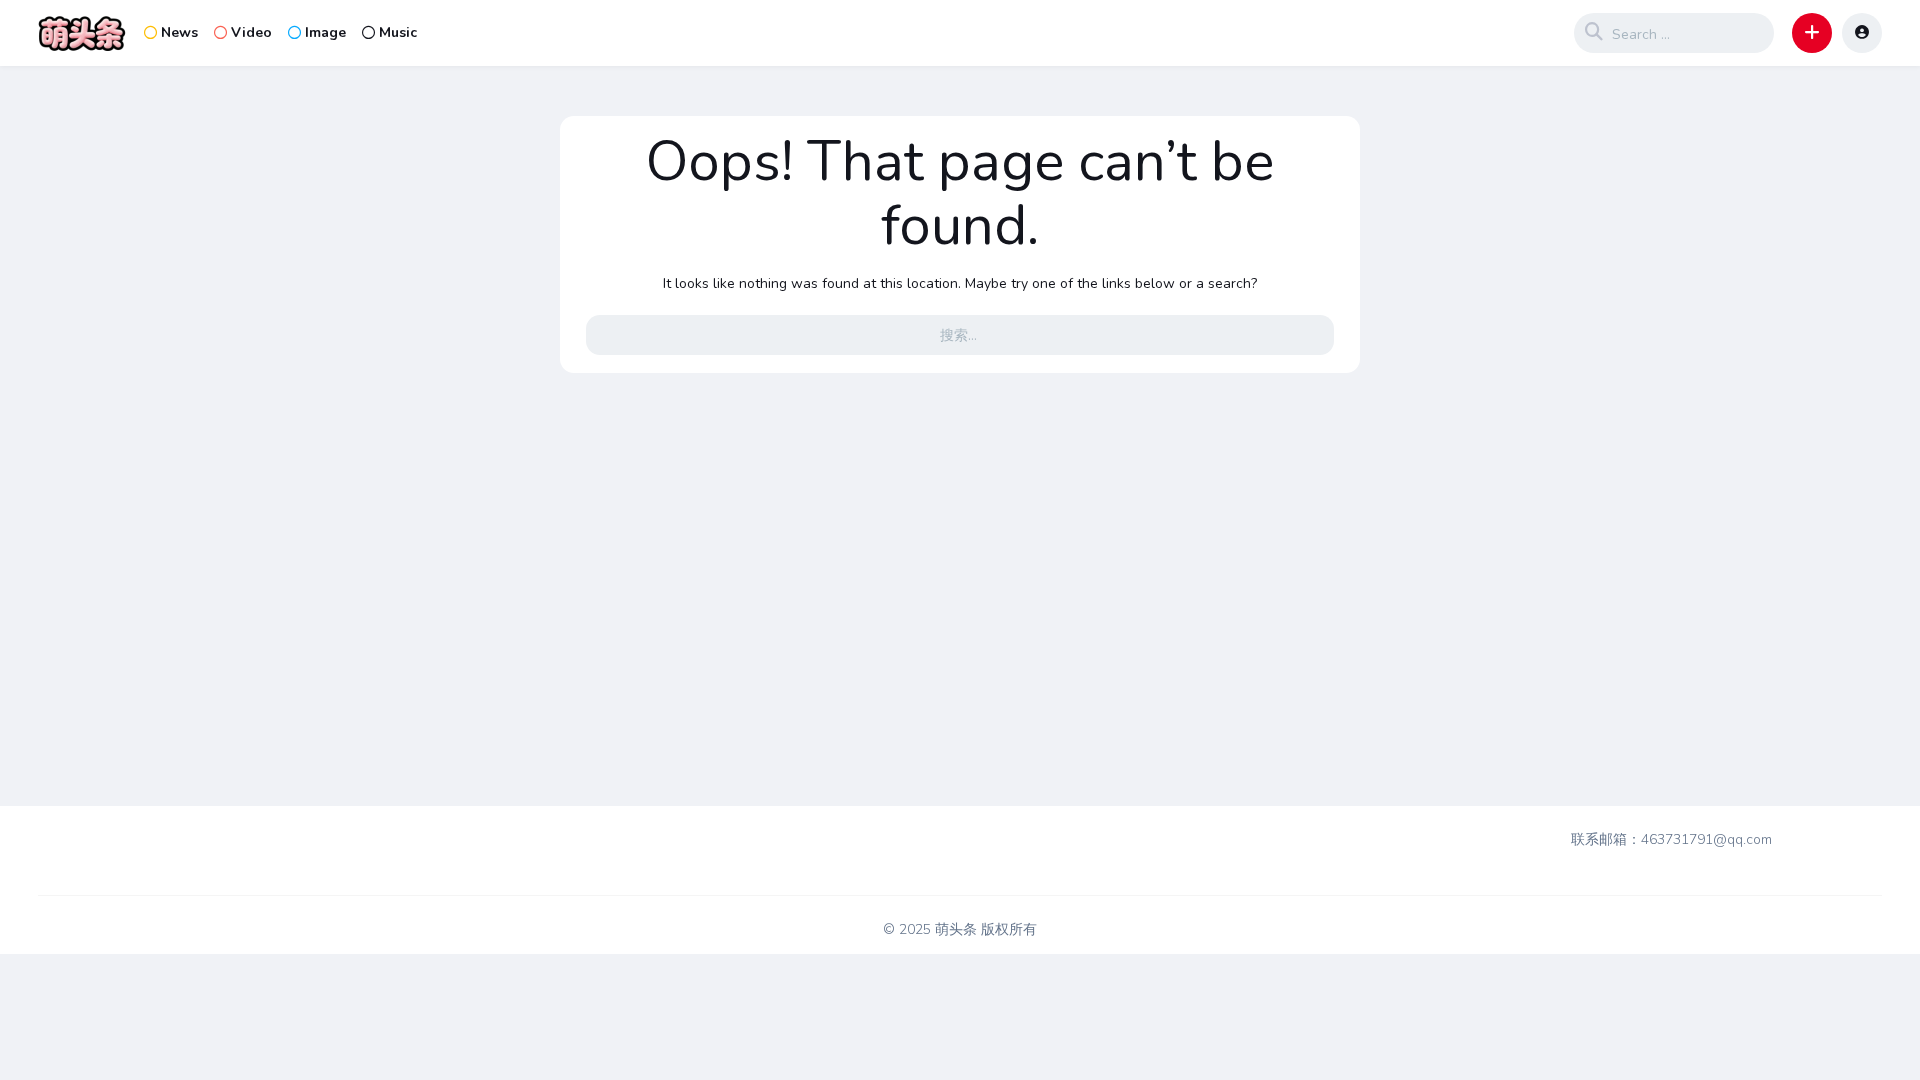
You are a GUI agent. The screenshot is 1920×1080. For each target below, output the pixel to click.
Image (325, 32)
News (179, 32)
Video (251, 32)
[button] (1812, 33)
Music (398, 32)
